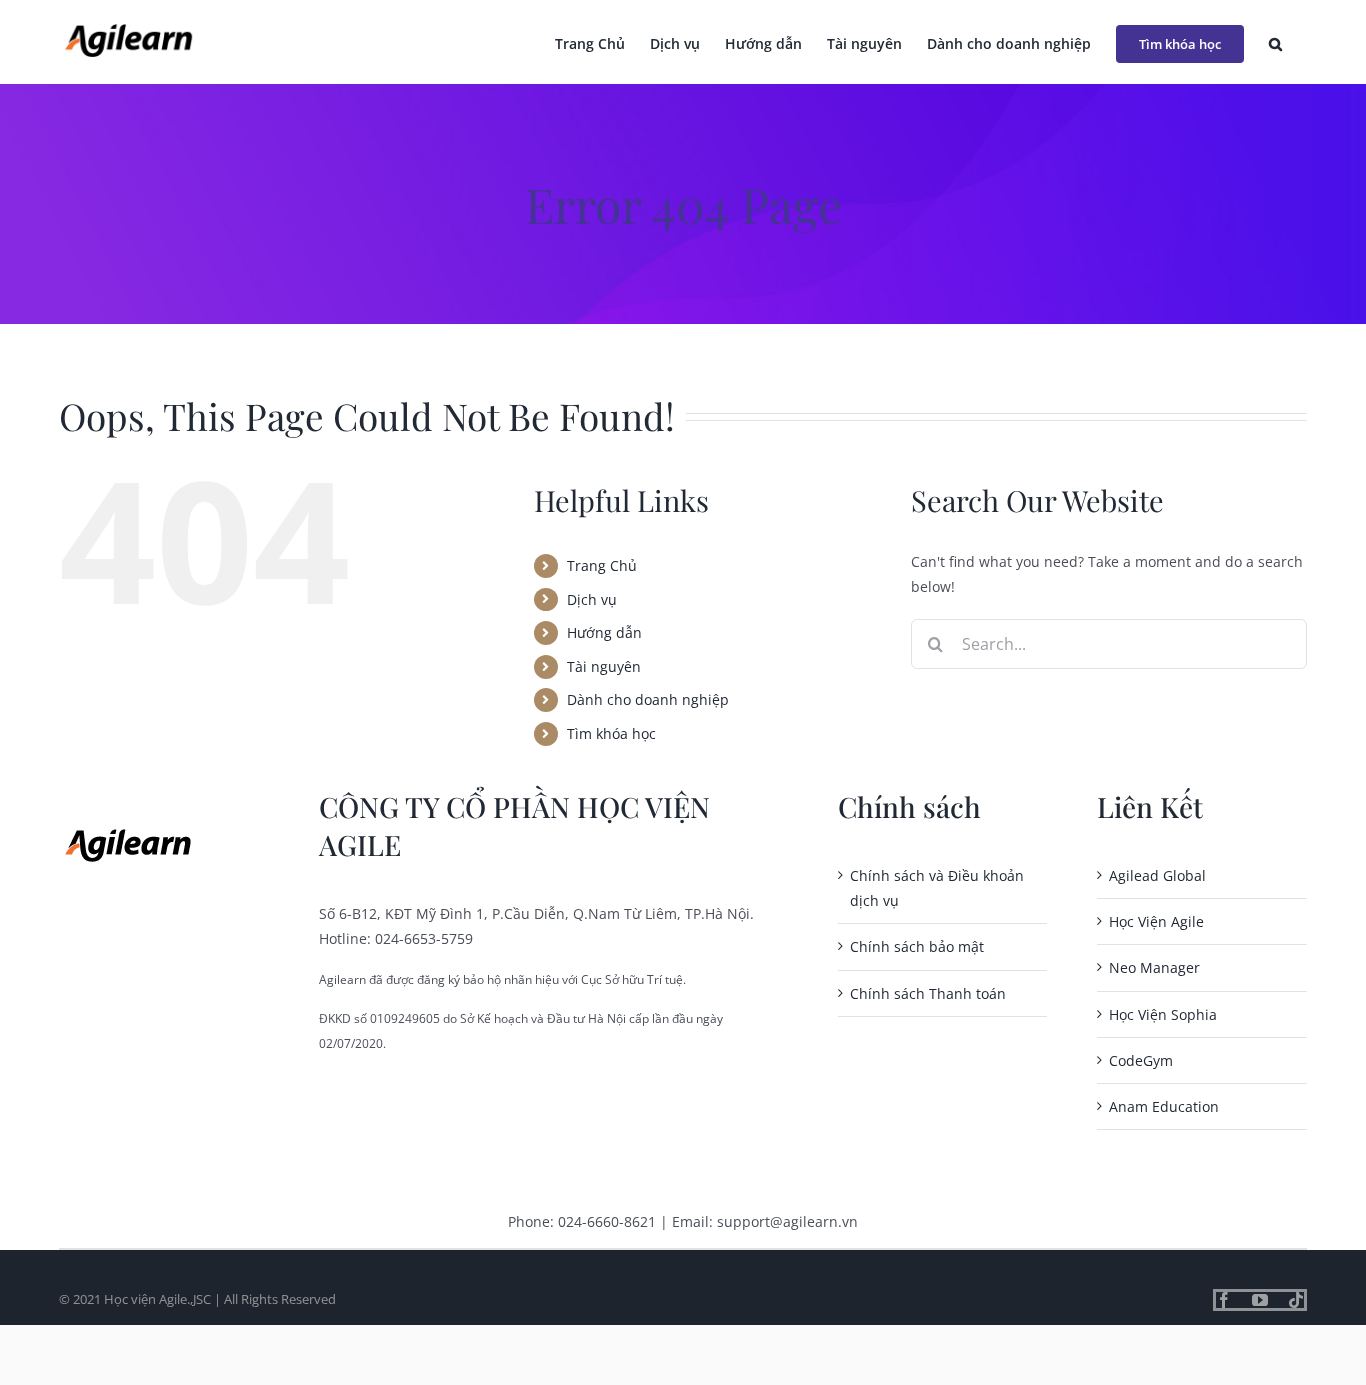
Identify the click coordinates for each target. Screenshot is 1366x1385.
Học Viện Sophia (1163, 1014)
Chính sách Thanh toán (928, 993)
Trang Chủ (602, 565)
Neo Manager (1154, 967)
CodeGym (1141, 1060)
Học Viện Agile (1156, 921)
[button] (1275, 42)
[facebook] (1224, 1300)
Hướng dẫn (604, 632)
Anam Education (1164, 1106)
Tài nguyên (604, 666)
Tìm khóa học (611, 733)
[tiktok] (1296, 1300)
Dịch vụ (592, 599)
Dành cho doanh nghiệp (648, 699)
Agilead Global (1157, 875)
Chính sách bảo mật (917, 946)
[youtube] (1260, 1300)
